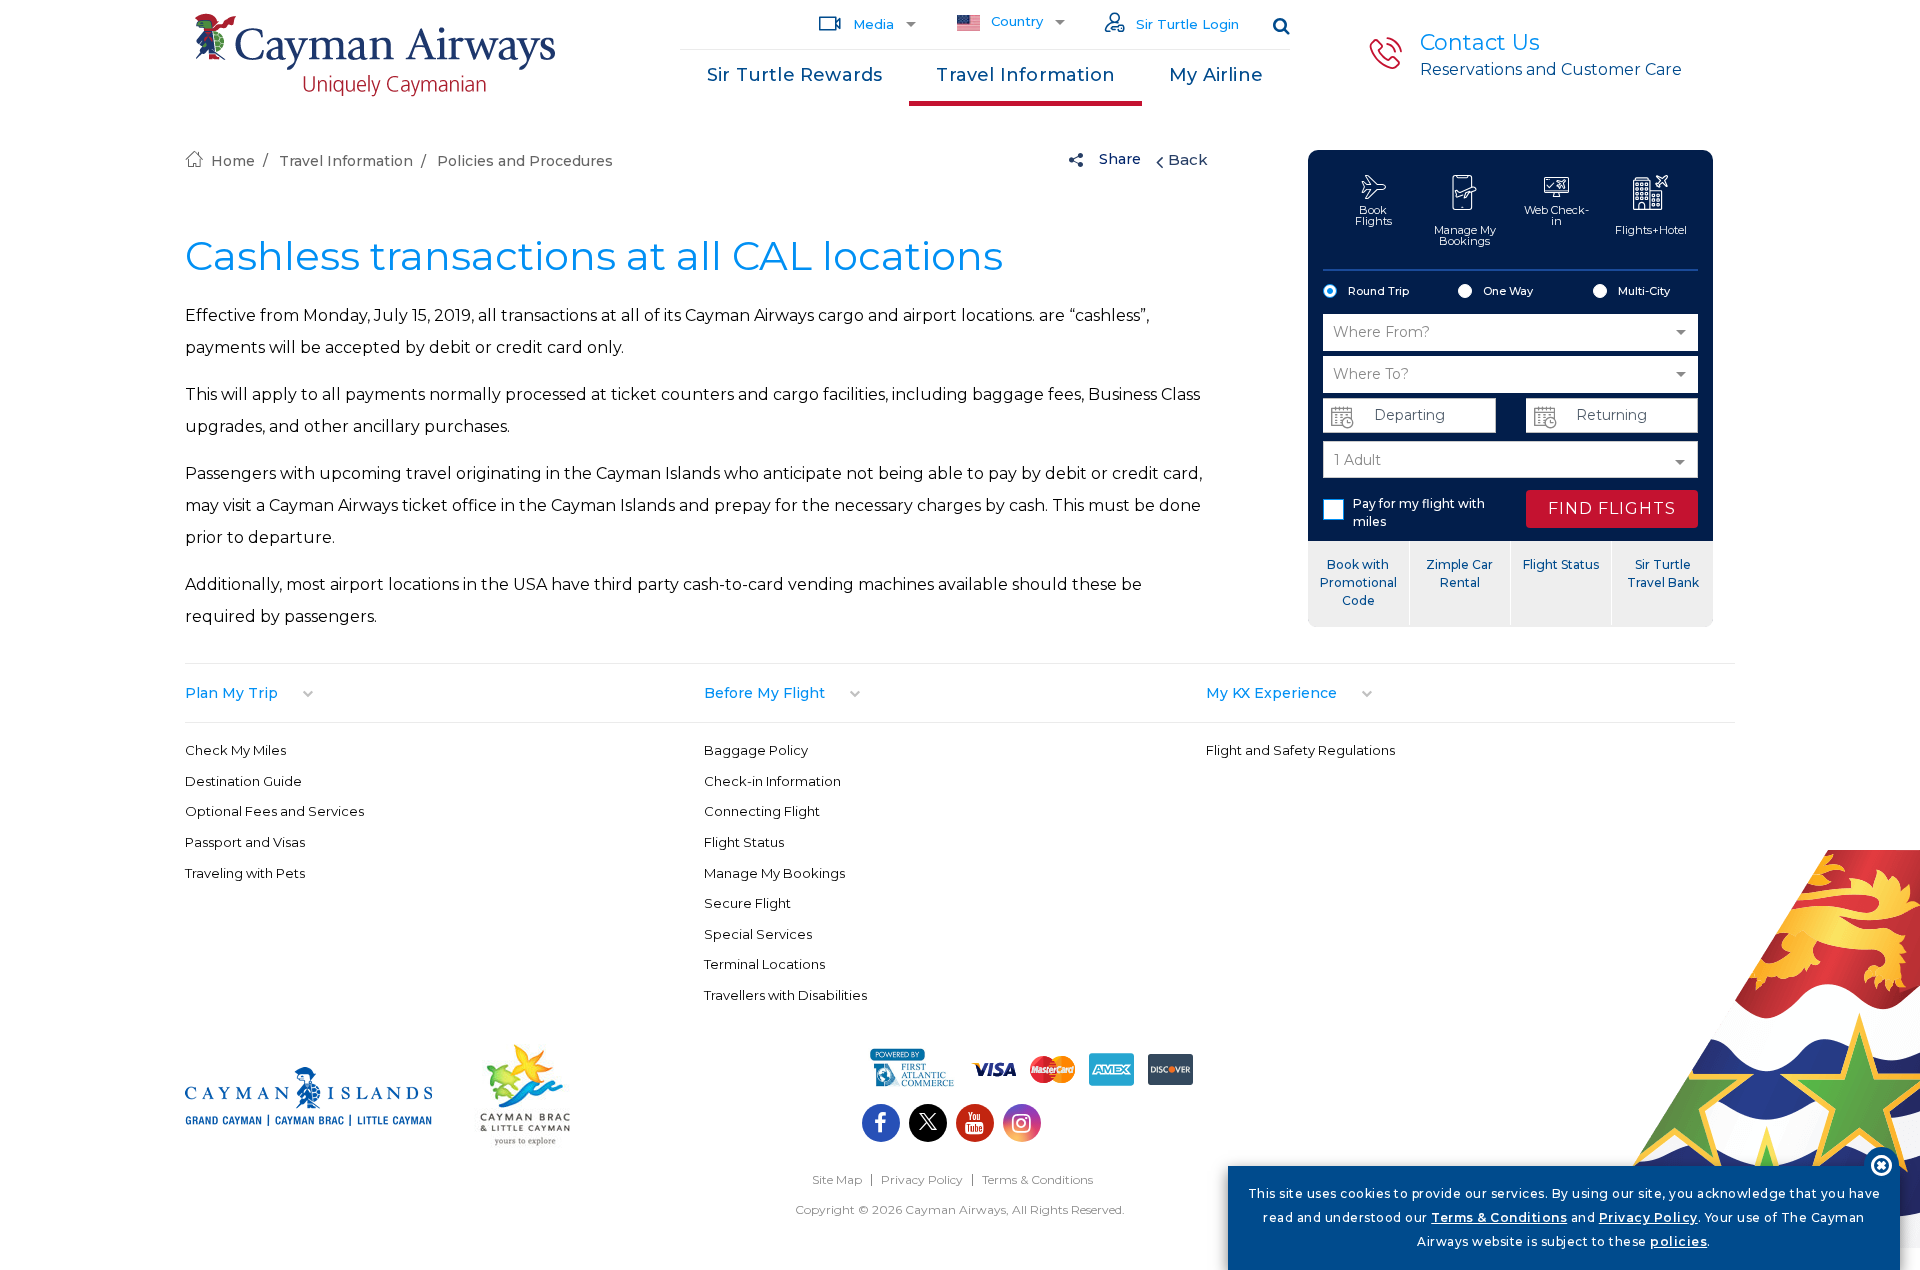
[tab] (444, 693)
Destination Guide (243, 781)
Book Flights (1373, 215)
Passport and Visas (245, 842)
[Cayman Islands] (308, 1120)
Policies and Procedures (525, 161)
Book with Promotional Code (1358, 582)
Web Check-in (1556, 215)
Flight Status (1561, 564)
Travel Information (1025, 75)
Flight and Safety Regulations (1300, 750)
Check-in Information (772, 781)
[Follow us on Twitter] (928, 1125)
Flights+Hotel (1651, 230)
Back (1188, 159)
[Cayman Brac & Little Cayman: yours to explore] (525, 1143)
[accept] (1881, 1164)
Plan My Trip (231, 693)
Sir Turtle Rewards (795, 75)
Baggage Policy (756, 750)
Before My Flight (764, 693)
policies (1678, 1241)
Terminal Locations (764, 964)
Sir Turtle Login (1185, 24)
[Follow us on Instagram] (1022, 1125)
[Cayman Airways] (374, 55)
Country (1015, 21)
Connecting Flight (762, 811)
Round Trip (1378, 291)
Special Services (758, 934)
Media (871, 24)
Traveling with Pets (245, 873)
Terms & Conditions (1037, 1179)
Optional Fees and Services (274, 811)
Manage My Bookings (1465, 235)
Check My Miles (235, 750)
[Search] (1281, 25)
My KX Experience (1271, 693)
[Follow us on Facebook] (881, 1125)
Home (233, 161)
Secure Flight (747, 903)
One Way (1508, 291)
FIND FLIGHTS (1612, 508)
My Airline (1216, 75)
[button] (1510, 332)
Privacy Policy (922, 1179)
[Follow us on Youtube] (975, 1125)
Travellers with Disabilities (785, 995)
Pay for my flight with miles (1419, 512)
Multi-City (1644, 291)
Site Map (837, 1179)
